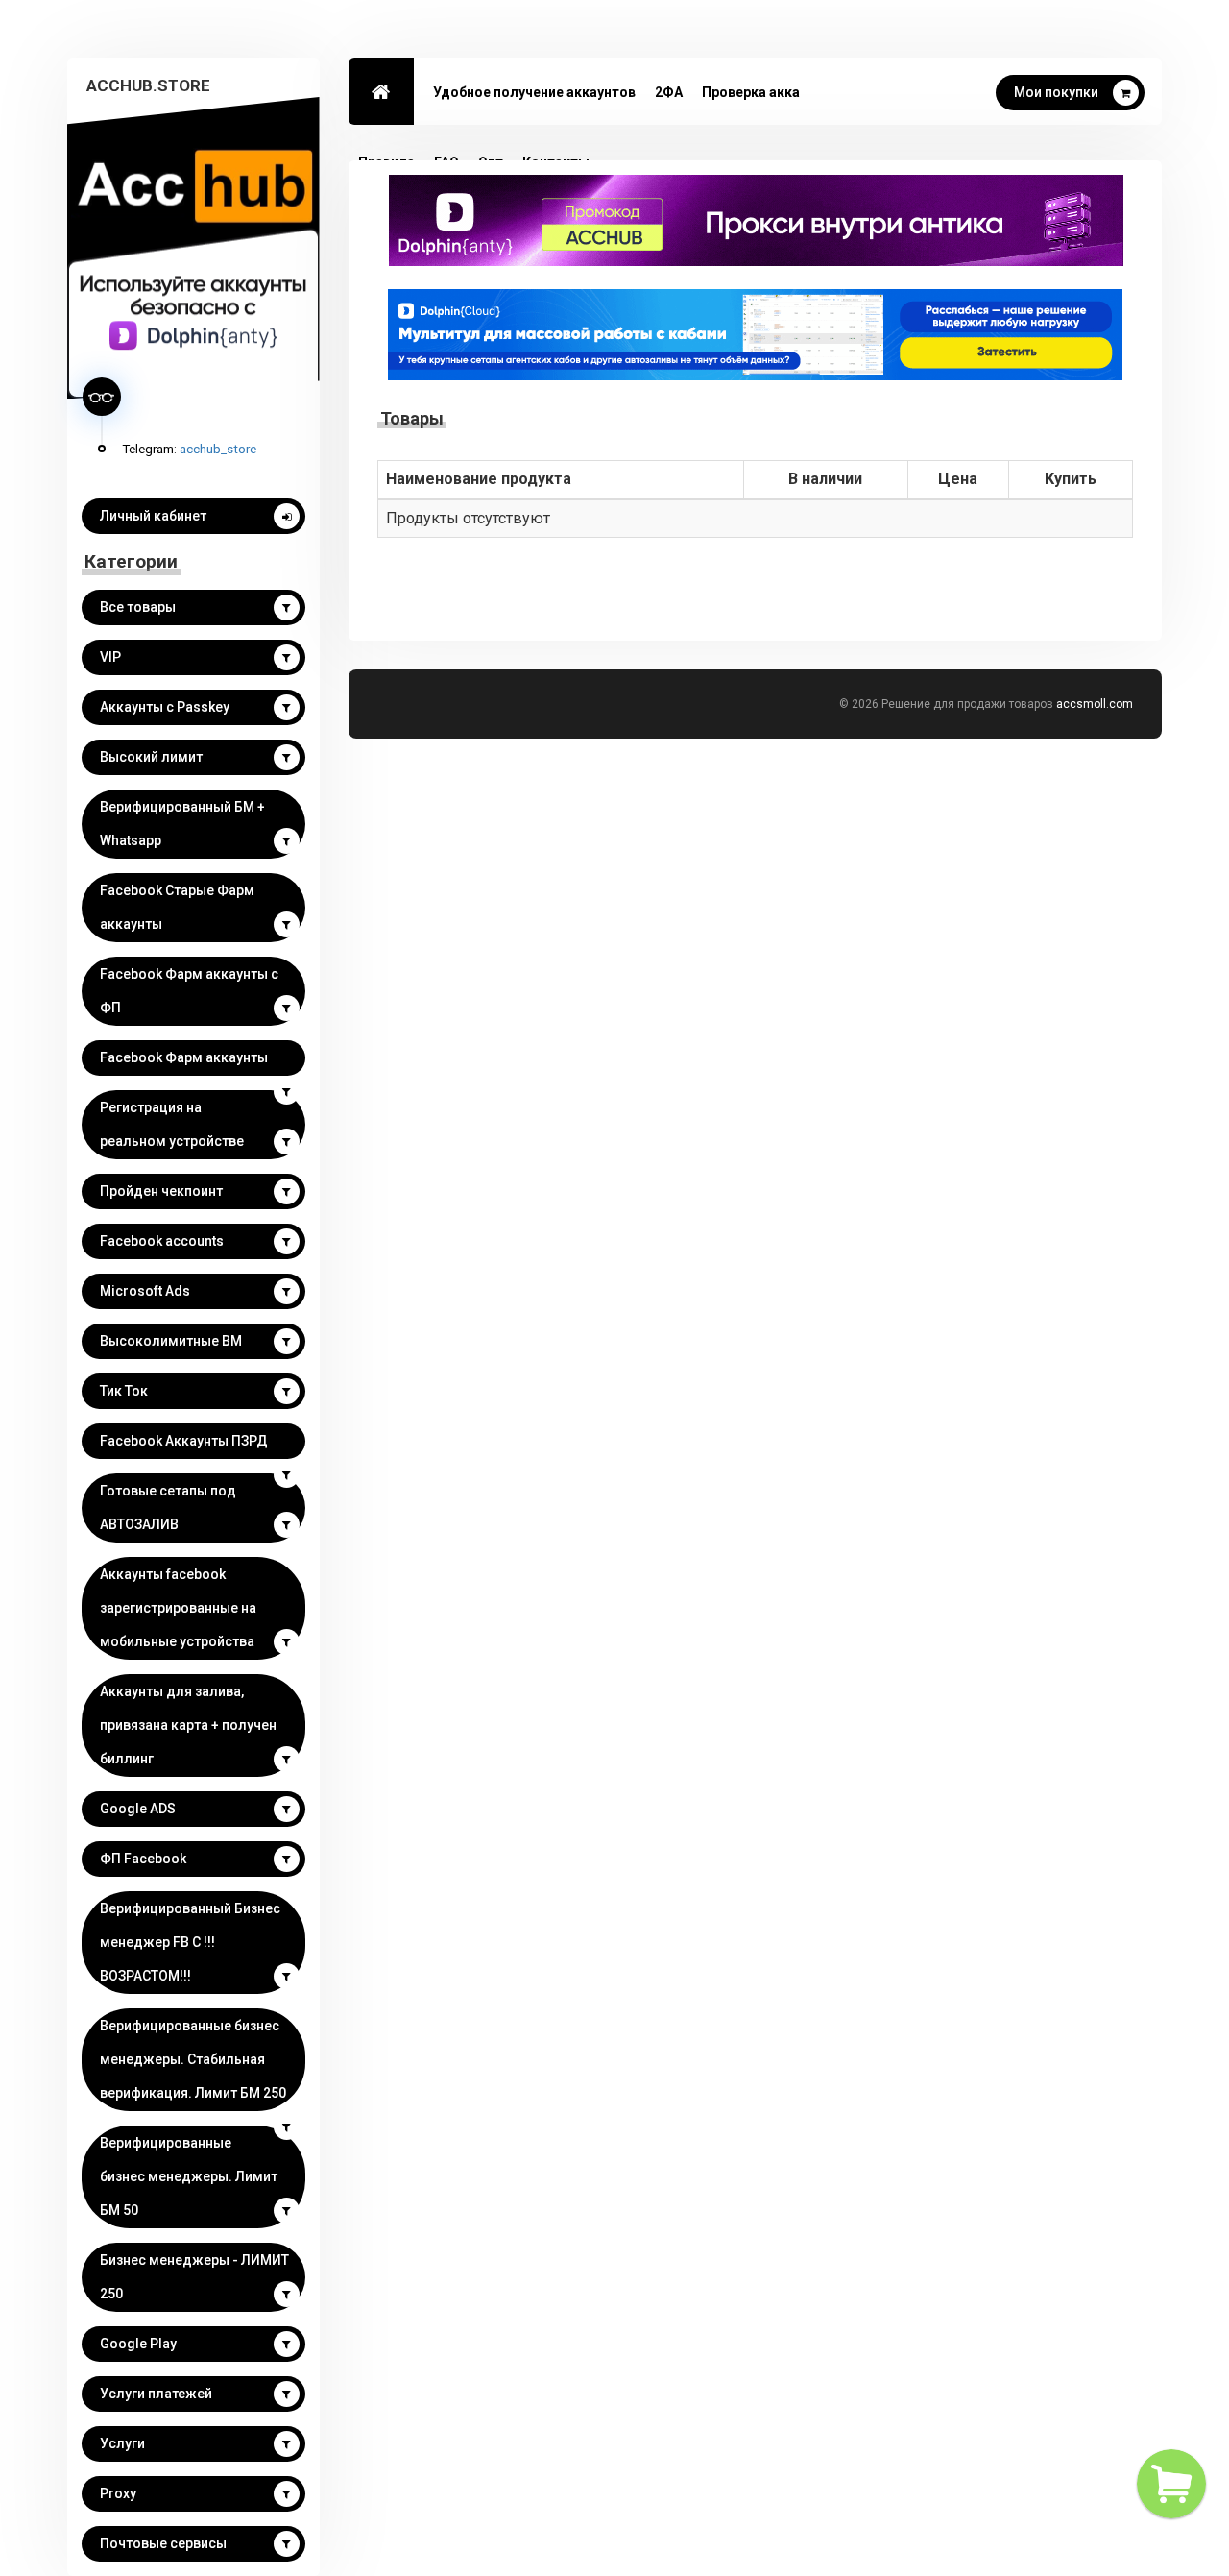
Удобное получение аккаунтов (534, 92)
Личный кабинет (153, 516)
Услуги (122, 2443)
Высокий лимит (151, 757)
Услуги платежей (156, 2394)
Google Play (138, 2344)
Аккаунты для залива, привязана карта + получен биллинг (188, 1725)
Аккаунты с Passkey (165, 707)
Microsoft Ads (145, 1291)
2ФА (669, 92)
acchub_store (218, 449)
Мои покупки (1056, 92)
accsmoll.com (1095, 704)
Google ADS (138, 1809)
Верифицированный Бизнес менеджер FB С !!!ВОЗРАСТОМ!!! (190, 1942)
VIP (110, 657)
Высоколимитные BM (171, 1341)
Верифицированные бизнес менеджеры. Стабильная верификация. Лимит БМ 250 (193, 2059)
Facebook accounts (162, 1241)
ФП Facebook (143, 1859)
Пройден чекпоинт (161, 1191)
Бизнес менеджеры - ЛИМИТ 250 (194, 2277)
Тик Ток (124, 1391)
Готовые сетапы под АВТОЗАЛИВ (168, 1507)
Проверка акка (751, 92)
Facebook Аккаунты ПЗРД (184, 1441)
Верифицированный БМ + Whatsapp (182, 824)
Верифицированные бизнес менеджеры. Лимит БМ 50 (189, 2176)
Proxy (118, 2493)
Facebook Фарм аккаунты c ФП (189, 991)
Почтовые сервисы (163, 2543)
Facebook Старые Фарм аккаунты (177, 907)
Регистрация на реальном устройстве (172, 1124)
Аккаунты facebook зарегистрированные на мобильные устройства (178, 1608)
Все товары (138, 607)
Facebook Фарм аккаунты (184, 1057)
